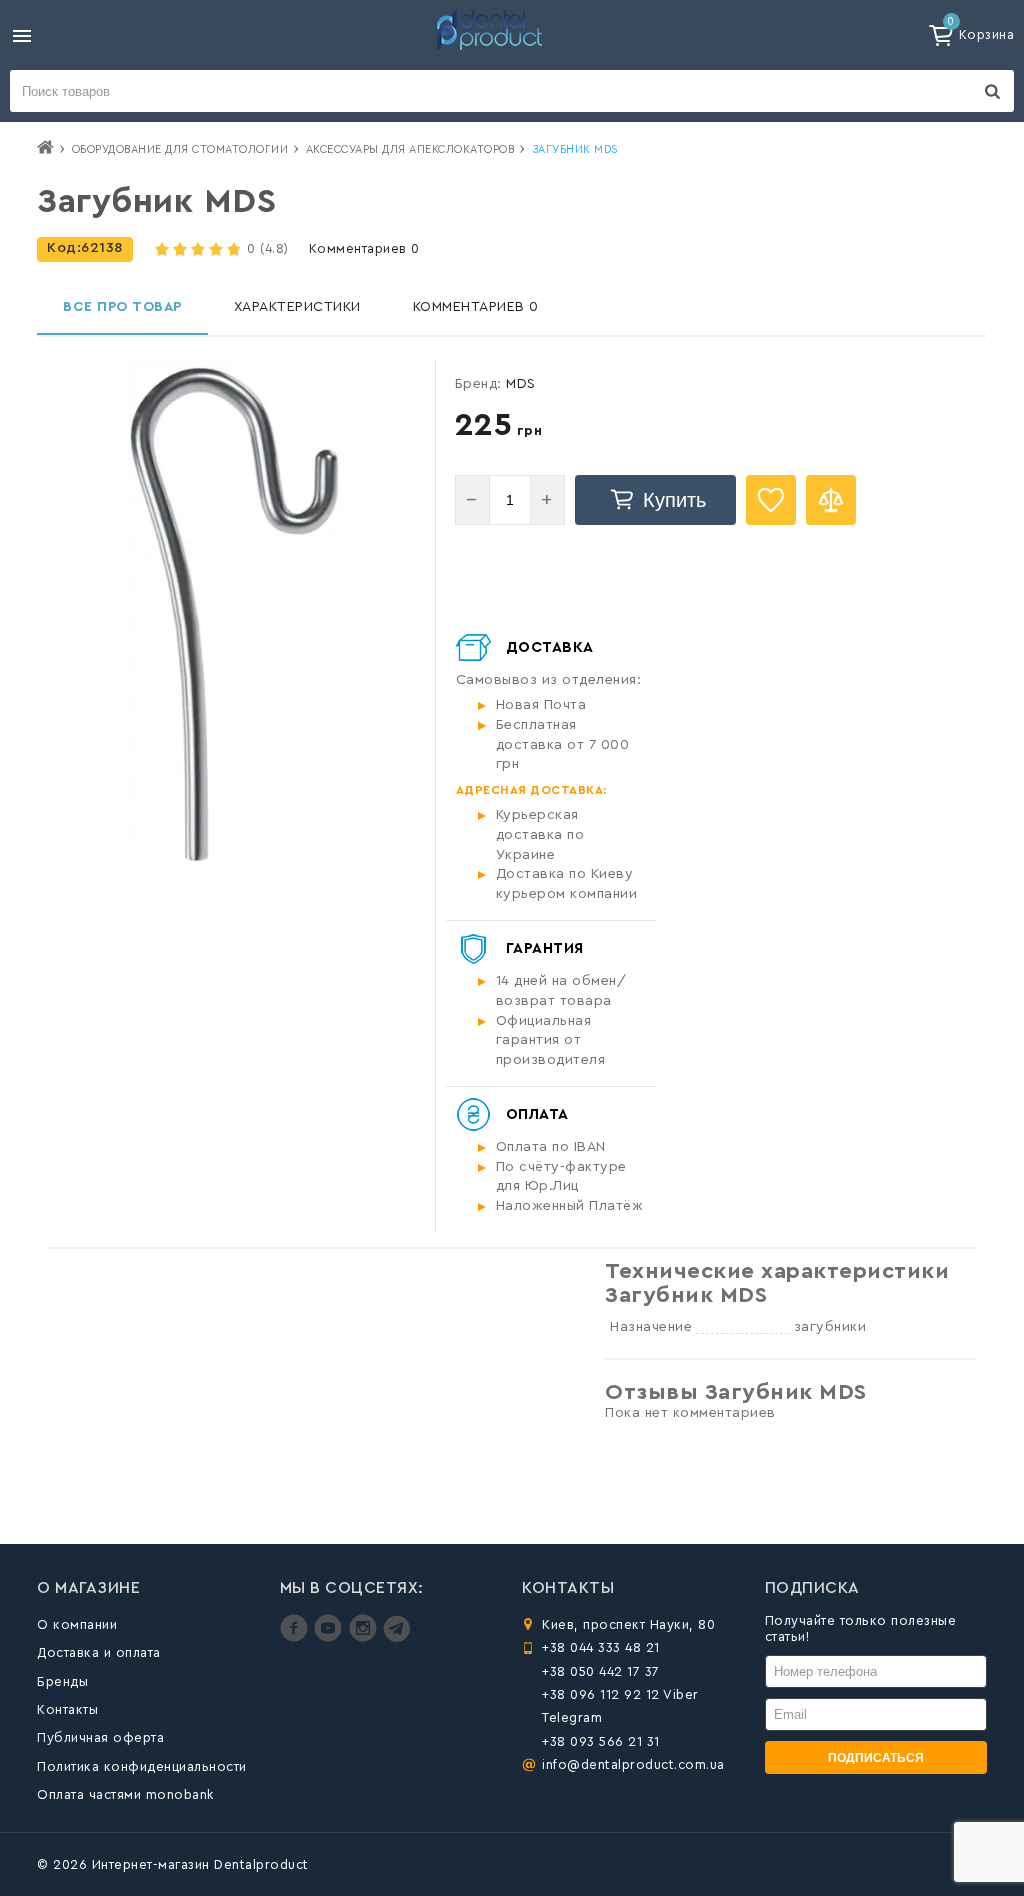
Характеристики (297, 307)
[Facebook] (296, 1637)
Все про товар (122, 307)
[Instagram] (365, 1637)
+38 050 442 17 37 (601, 1671)
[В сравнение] (831, 500)
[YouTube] (330, 1637)
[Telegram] (396, 1637)
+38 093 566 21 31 (601, 1741)
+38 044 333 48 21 (601, 1647)
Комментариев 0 (364, 248)
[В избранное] (771, 500)
